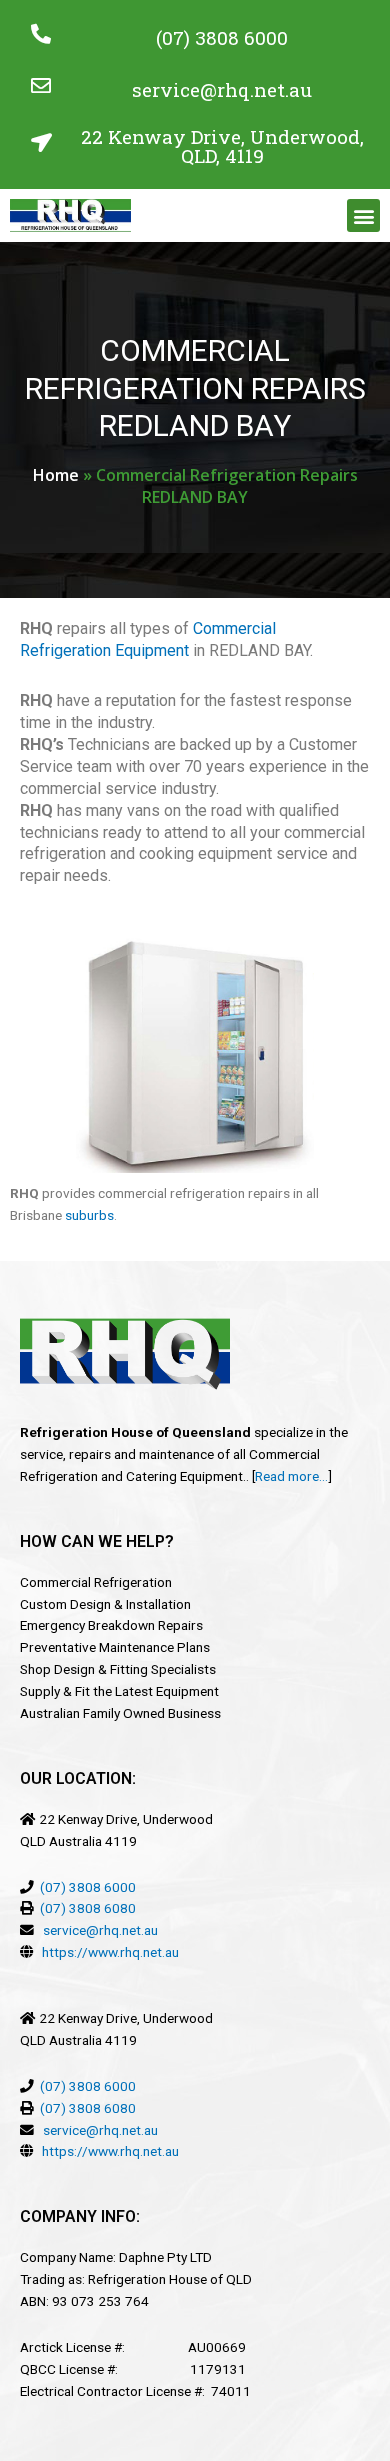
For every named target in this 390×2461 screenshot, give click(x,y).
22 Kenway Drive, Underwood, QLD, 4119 (222, 146)
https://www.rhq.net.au (110, 1952)
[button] (363, 215)
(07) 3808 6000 (222, 37)
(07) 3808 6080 (88, 1908)
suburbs (89, 1215)
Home (56, 475)
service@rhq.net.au (222, 89)
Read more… (291, 1476)
